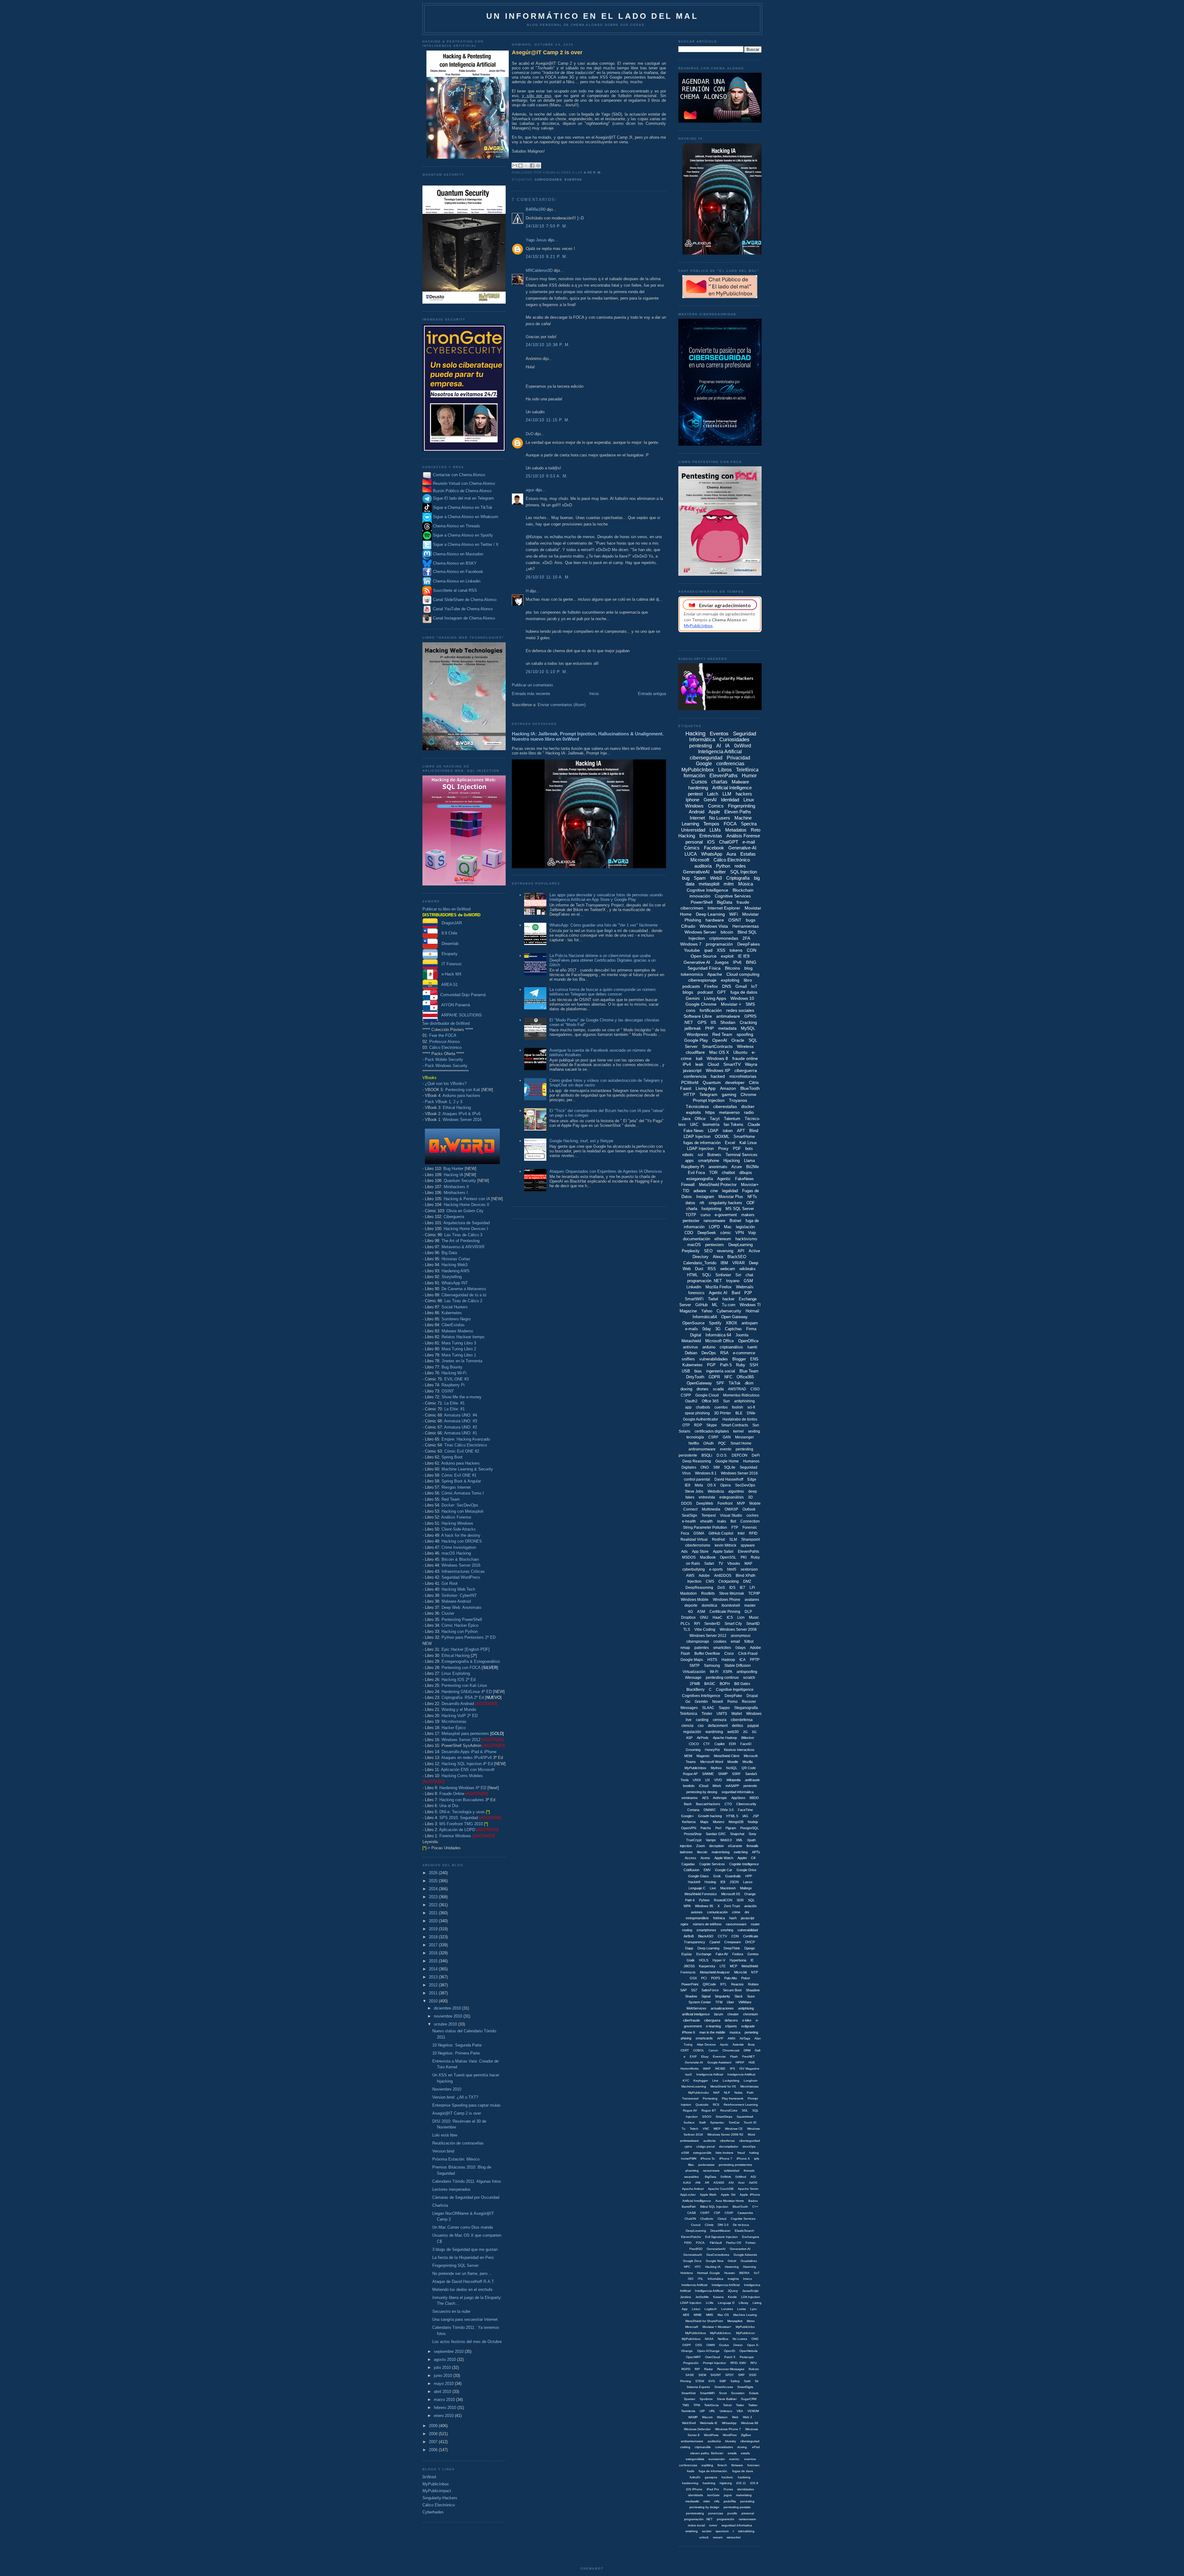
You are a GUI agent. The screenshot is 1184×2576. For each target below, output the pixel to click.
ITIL (701, 2279)
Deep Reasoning (697, 1461)
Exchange (704, 1954)
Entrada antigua (652, 694)
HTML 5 (732, 1816)
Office (700, 1119)
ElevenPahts (748, 1552)
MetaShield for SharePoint (704, 2321)
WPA (687, 1906)
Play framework (733, 2098)
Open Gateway (734, 1317)
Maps (704, 1822)
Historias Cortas (456, 1259)
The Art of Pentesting (460, 1241)
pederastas (706, 2165)
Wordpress (697, 1034)
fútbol (749, 1642)
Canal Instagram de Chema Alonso (464, 618)
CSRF (713, 1437)
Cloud (713, 1064)
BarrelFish (689, 2207)
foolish (738, 1407)
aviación (750, 1906)
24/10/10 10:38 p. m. (548, 345)
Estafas (748, 854)
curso (705, 1215)
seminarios (690, 1798)
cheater (733, 2014)
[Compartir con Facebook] (532, 166)
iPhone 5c (708, 2159)
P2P (748, 1293)
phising (686, 2038)
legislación (745, 1227)
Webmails (745, 1287)
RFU (754, 2363)
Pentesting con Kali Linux (464, 1685)
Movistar (750, 914)
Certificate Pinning (725, 1612)
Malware (740, 782)
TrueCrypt (694, 1840)
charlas (719, 782)
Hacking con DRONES (462, 1541)
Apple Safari (723, 1552)
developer (735, 1082)
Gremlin (701, 1702)
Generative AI (697, 962)
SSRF (736, 1774)
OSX (693, 1978)
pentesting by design (704, 2507)
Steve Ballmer (727, 2399)
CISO (755, 1389)
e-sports (716, 1569)
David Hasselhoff (729, 1479)
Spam (700, 878)
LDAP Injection (700, 1149)
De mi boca (741, 2225)
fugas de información (702, 1143)
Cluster (448, 1613)
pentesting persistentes (735, 2165)
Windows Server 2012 (461, 1740)
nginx (684, 1924)
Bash (688, 1804)
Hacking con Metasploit (462, 1511)
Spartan (690, 2399)
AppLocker (688, 2195)
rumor (713, 2525)
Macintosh (728, 1888)
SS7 (694, 1990)
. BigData (710, 2177)
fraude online (745, 1058)
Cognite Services (712, 1864)
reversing (725, 1251)
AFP (720, 2038)
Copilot (719, 1744)
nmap (685, 1648)
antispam (750, 1323)
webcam (728, 1269)
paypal (753, 1726)
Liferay (744, 2303)
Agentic (724, 1179)
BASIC (710, 1684)
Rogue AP (690, 1774)
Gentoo (753, 1954)
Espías (687, 1954)
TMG (686, 2405)
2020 (434, 1921)
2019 (434, 1929)
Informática (715, 2279)
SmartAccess (724, 2387)
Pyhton (704, 1900)
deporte (691, 1605)
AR (707, 2183)
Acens (705, 1858)
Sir (757, 2381)
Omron (738, 2345)
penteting (751, 2032)
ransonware (711, 2171)
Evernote (719, 2057)
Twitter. (753, 2405)
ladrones (686, 1852)
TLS (687, 1629)
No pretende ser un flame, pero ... (462, 2273)
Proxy (723, 1149)
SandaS (751, 1774)
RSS (712, 1269)
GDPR (714, 1377)
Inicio (594, 694)
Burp (751, 2044)
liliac (691, 2165)
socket (707, 2531)
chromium (750, 2014)
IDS (732, 1588)
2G (745, 1732)
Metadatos (736, 830)
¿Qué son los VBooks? (446, 1084)
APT (741, 1131)
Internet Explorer (724, 908)
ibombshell (731, 1605)
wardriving (714, 1732)
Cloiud (722, 2219)
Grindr (732, 2261)
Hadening (732, 2267)
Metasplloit (735, 2321)
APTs (756, 1852)
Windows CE (734, 2129)
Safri (747, 2381)
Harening (750, 2267)
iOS (711, 842)
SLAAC (708, 1708)
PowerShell (702, 902)
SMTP (695, 1666)
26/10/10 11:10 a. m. (548, 577)
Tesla (684, 1780)
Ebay (705, 2057)
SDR (740, 1900)
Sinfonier (723, 1275)
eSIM (685, 2153)
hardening (698, 788)
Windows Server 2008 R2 (725, 2134)
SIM (716, 1467)
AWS (690, 1576)
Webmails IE (709, 2423)
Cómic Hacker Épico (460, 1625)
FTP (735, 1527)
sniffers (688, 1359)
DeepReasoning (699, 1588)
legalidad (730, 1191)
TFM (719, 2002)
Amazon (728, 1088)
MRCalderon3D (539, 270)
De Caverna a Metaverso (464, 1289)
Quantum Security (460, 1181)
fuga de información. (713, 2471)
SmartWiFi (694, 1299)
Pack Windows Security (446, 1066)
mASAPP (732, 1786)
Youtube (692, 950)
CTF (707, 1744)
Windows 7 (691, 944)
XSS (721, 950)
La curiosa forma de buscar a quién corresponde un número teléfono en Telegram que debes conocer (602, 992)
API (741, 1251)
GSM (748, 1281)
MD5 (686, 2315)
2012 (434, 1985)
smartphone (709, 1161)
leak (699, 1064)
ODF (751, 1203)
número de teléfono (707, 1924)
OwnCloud (713, 2357)
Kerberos (689, 1822)
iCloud (704, 1786)
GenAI (710, 800)
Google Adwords (745, 2255)
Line (715, 2081)
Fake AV (722, 1954)
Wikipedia (734, 1780)
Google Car (724, 1870)
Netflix (694, 1443)
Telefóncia (711, 2405)
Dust (699, 1269)
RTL (724, 1984)
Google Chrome (701, 1004)
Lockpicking (731, 2081)
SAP (683, 1990)
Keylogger (701, 2081)
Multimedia (711, 1509)
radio (749, 1112)
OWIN (711, 2345)
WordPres (730, 2435)
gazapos (711, 2477)
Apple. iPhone (750, 2195)
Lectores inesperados (451, 2189)
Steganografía (746, 1708)
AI (719, 746)
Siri (738, 1275)
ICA (742, 1660)
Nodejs (753, 1822)
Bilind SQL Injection (714, 2207)
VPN (740, 1233)
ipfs (757, 2159)
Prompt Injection (709, 1100)
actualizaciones (722, 2008)
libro (748, 980)
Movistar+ (750, 1185)
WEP (717, 2129)
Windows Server (700, 932)
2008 (434, 2434)
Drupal (752, 1696)
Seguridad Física (704, 968)
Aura (731, 854)
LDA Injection (751, 2297)
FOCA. (701, 2243)
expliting (707, 2465)
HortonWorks (690, 2069)
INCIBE (720, 2069)
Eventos (573, 180)
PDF (737, 1149)
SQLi (707, 1275)
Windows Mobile (695, 1600)
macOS (694, 1245)
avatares (752, 1600)
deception (716, 1846)
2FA (746, 938)
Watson (722, 2417)
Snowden (738, 2393)
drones (703, 1389)
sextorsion (749, 1569)
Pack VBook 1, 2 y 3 (444, 1102)
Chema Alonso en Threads (456, 526)
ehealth (707, 1521)
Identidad (730, 800)
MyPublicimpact (437, 2491)
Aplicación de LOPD (457, 1830)
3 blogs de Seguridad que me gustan (465, 2249)
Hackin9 (694, 1882)
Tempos (711, 824)
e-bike (747, 2020)
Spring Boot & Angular (461, 1481)
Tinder (707, 1714)
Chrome (748, 1094)
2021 (434, 1913)
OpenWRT (693, 2357)
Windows (694, 806)
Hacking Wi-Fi (454, 1373)
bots (749, 1149)
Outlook (749, 1509)
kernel (738, 1431)
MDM (688, 1756)
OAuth (709, 1443)
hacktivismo (746, 1239)
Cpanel (715, 1942)
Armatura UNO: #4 (460, 1415)
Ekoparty (448, 954)
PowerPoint (690, 1984)
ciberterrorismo (698, 1545)
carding (702, 1720)
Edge (752, 1479)
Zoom (701, 1846)
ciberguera (712, 2020)
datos (690, 1203)
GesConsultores (718, 2255)
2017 (434, 1945)
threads (749, 2171)
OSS (699, 2345)
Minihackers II (456, 1187)
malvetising (744, 2495)
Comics (716, 806)
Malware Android (456, 1601)
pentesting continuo (722, 1678)
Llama (749, 1161)
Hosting (710, 1882)
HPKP (740, 2062)
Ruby (741, 1365)
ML (715, 1305)
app (688, 1407)
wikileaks (748, 1269)
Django (750, 1948)
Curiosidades (548, 180)
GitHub (701, 1305)
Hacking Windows (457, 1523)
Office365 (745, 1377)
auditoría (703, 866)
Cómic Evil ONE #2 (462, 1451)
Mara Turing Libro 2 (459, 1349)
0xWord (429, 2477)
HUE (752, 2062)
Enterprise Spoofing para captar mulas (467, 2105)
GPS (702, 1022)
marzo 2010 (445, 2400)
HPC (687, 2267)
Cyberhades (433, 2512)
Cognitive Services (733, 896)
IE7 (742, 1588)
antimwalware (689, 2141)
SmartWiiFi (707, 2393)
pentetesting (695, 2513)
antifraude (752, 1780)
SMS (750, 1004)
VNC (706, 2129)
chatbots (703, 1407)
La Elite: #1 (454, 1403)
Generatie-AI (694, 2062)
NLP (727, 2093)
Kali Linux (748, 1143)
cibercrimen (692, 908)
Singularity (722, 1996)
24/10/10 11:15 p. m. (548, 420)
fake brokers (724, 2153)
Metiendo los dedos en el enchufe (462, 2290)
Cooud (696, 2225)
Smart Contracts (735, 1425)
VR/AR (738, 1263)
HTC (698, 2267)
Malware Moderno (457, 1331)
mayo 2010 (444, 2384)
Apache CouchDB (721, 2189)
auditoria (709, 2141)
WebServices (696, 2008)
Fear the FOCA (443, 1035)
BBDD (754, 1798)
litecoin (702, 1852)
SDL (745, 2110)
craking (685, 2447)
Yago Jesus (536, 240)
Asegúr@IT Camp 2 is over (457, 2113)
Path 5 (726, 1365)
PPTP (755, 1660)
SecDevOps (745, 1485)
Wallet (737, 1714)
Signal (706, 1996)
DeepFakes (748, 944)
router (755, 1924)
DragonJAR (450, 923)
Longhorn (751, 2081)
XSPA (728, 1672)
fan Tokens (734, 1124)
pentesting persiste (737, 2507)
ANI (698, 2183)
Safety (735, 2381)
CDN (735, 1936)
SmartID (753, 1624)
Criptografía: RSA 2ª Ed (463, 1697)
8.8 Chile (448, 933)
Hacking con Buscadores (462, 1800)
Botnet (735, 1221)
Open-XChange (708, 2351)
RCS (716, 2105)
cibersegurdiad (750, 2141)
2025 (434, 1881)
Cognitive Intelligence (707, 890)
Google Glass (699, 1876)
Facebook (714, 848)
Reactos (737, 1984)
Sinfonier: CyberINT (459, 1595)
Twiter (740, 2405)
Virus (686, 1473)
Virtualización (694, 1672)
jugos (728, 2495)
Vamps (711, 1840)
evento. (735, 2459)
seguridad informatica (737, 2525)
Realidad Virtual (694, 1539)
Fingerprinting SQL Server (455, 2265)
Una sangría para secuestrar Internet (465, 2319)
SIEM (702, 2375)
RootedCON (723, 1900)
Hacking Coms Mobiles (462, 1776)
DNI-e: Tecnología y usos (462, 1812)
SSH (754, 1365)
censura (720, 1720)
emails (732, 2453)
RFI (697, 1624)
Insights (733, 2279)
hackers (744, 794)
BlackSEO (737, 1257)
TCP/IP (754, 1593)
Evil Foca (696, 1173)
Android (697, 812)
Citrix (754, 1082)
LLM (727, 794)
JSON (734, 1882)
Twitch (694, 2129)
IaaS (689, 2074)
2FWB (695, 1684)
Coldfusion (691, 1870)
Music (754, 1617)
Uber (730, 2002)
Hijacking (732, 1161)
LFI (752, 1588)
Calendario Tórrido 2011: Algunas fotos (467, 2181)
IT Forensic (450, 964)
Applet (742, 1858)
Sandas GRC (716, 1834)
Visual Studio (731, 1515)
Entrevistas (711, 836)
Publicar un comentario (532, 685)
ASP (689, 1738)
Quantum (712, 1082)
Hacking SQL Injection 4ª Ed (467, 1764)
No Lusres (740, 2339)
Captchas (733, 1329)
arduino (709, 1347)
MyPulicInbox (691, 2339)
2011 (434, 1993)
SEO (708, 1251)
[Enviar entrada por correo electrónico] (603, 172)
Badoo (753, 2201)
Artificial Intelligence (732, 788)
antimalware (728, 1016)
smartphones (706, 1930)
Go (688, 1702)
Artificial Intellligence (697, 2201)
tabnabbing (746, 2531)
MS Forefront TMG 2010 (461, 1824)
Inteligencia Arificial (710, 2074)
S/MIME (708, 1774)
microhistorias (743, 1076)
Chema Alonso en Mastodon (457, 554)
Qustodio (702, 2105)
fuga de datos (744, 992)
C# (753, 1858)
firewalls (752, 1846)
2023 (434, 1897)
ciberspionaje (698, 1642)
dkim (749, 1383)
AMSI (732, 2038)
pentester (691, 1221)
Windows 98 (750, 2423)
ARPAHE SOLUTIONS (460, 1015)
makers (748, 1215)
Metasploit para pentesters (473, 1734)
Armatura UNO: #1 (460, 1433)
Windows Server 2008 (738, 1629)
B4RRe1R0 (536, 209)
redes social (696, 2525)
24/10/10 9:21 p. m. (547, 257)
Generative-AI (742, 848)
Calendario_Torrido (700, 1263)
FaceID (746, 1744)
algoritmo (736, 1491)
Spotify (715, 1323)
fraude (743, 902)
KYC (686, 2081)
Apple (714, 812)
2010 (434, 2001)
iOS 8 (754, 2483)
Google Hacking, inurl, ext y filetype (581, 1141)
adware (700, 1191)
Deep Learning (710, 914)
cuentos (721, 1407)
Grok (717, 1876)
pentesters (715, 1245)
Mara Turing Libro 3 (459, 1343)
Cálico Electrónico (445, 1047)
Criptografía (738, 878)
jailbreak (693, 1028)
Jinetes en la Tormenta (462, 1361)
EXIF (693, 2057)
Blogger (739, 1359)
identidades (746, 2489)
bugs (751, 920)
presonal (748, 2513)
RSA (724, 1353)
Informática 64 (718, 1335)
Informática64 (705, 1317)
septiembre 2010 (449, 2351)
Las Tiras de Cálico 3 (463, 1235)
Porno (732, 1702)
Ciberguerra (454, 1217)
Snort (723, 2393)
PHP (709, 1028)
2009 (434, 2426)
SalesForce (710, 1990)
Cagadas (688, 1864)
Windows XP (718, 1070)
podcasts (691, 986)
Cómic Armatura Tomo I (463, 1493)
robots (688, 1155)
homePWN (689, 2159)
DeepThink (732, 1948)
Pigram (731, 1828)
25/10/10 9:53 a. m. (547, 476)
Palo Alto (731, 1978)
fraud (741, 2153)
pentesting (701, 746)
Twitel (713, 1299)
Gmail (741, 986)
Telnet (727, 2405)
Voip (752, 1233)
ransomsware (736, 1924)
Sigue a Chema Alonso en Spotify (463, 535)
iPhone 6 (689, 2032)
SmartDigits (745, 2387)
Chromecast (731, 2050)
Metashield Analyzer (715, 1972)
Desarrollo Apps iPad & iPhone (469, 1752)
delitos (738, 1726)
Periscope (747, 2357)
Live (713, 1888)
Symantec (717, 2122)
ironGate (713, 2495)
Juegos (721, 962)
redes (740, 866)
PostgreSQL (750, 1828)
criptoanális (703, 2447)
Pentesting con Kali (463, 1090)
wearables (691, 2177)
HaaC (717, 1617)
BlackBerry (695, 1690)
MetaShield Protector (718, 1185)
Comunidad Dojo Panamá (462, 995)
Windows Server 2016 (462, 1120)
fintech (722, 2465)
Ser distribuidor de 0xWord (446, 1023)
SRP (741, 2375)
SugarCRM (749, 2399)
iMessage (693, 1678)
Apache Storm (748, 2189)
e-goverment (726, 1215)
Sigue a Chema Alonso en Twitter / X (466, 544)
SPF (720, 1383)
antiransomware (702, 1449)
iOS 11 (741, 2483)
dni (747, 1912)
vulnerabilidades (714, 1359)
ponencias (716, 2513)
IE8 (723, 1882)
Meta (699, 1485)
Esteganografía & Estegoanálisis (471, 1661)
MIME (698, 2315)
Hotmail (752, 1311)
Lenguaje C (697, 1888)
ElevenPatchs (691, 2237)
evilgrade (748, 2026)
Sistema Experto (698, 2387)
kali (699, 1058)
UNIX (697, 1780)
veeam (718, 2537)
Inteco (748, 2279)
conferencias (730, 764)
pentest (695, 794)
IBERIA (744, 2273)
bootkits (689, 1786)
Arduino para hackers (461, 1096)
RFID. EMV (738, 2363)
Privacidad (738, 758)
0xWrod (741, 2177)
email (735, 1642)
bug (686, 878)
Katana (718, 2297)
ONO (755, 2339)
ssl (700, 1155)
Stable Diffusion (738, 1666)
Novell (718, 1702)
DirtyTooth (695, 1377)
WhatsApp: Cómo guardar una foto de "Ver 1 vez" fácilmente (604, 925)
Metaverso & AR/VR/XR (463, 1247)
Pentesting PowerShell (462, 1619)
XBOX (732, 1323)
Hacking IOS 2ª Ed (458, 1680)
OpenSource (693, 1323)
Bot (733, 1521)
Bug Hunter (453, 1169)
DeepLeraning (696, 2231)
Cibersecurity (746, 1804)
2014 (434, 1969)
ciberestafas (725, 1106)
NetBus (723, 2339)
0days (740, 1648)
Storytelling (452, 1277)
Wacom (707, 2417)
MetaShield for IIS (723, 2086)
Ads (684, 1552)
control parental (697, 1479)
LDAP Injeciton (691, 2303)
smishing (692, 2531)
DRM (747, 2050)
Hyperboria (738, 1960)
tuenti (752, 1347)
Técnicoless (697, 1106)
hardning (709, 2483)
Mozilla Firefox (719, 1287)
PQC (722, 1443)
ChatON (690, 2219)
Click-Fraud (748, 1654)
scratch (749, 1678)
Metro (751, 2321)
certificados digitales (712, 1431)
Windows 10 (742, 998)
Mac (728, 1227)
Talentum (732, 1119)
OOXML (722, 1137)
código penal (705, 2147)
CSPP (686, 1395)
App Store (700, 1552)
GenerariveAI (716, 2249)
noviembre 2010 (449, 2016)
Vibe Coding (705, 1629)
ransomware (714, 1221)
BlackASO (706, 1936)
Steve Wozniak (732, 1593)
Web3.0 (726, 1840)
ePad (756, 2447)
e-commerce (744, 1353)
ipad (708, 950)
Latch (713, 794)
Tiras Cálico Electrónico (466, 1445)
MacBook (708, 1557)
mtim (707, 2501)
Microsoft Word (712, 1762)
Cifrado (688, 926)
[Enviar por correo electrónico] (515, 166)
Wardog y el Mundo (459, 1709)
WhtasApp (729, 2423)
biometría (711, 1124)
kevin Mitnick (726, 1545)
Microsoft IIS (731, 1894)
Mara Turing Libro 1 (459, 1355)
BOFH (725, 1684)
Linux (749, 800)
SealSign (689, 1515)
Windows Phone (727, 1600)
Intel (741, 1533)
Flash (734, 2057)
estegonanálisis (697, 1918)
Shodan (728, 1022)
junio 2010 (444, 2376)
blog (748, 968)
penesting (747, 2501)
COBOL (699, 2050)
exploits (693, 1112)
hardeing (744, 2477)
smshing (727, 1930)
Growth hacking (710, 1816)
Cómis (709, 2225)
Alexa (718, 1257)
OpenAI (720, 1040)
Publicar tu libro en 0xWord (446, 909)
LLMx (710, 2303)
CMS (710, 1581)
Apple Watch (724, 1858)
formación (694, 776)
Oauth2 (691, 1401)
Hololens (687, 2273)
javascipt (748, 1918)
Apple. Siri (728, 2195)
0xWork (726, 2177)
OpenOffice (748, 1341)
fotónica (719, 1918)
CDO (689, 1233)
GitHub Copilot (721, 1533)
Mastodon (689, 1593)
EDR (732, 1744)
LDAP (713, 1131)
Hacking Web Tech (458, 1589)
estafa (745, 2453)
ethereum (723, 1239)
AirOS (753, 2183)
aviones (697, 1912)
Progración (691, 2363)
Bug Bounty (452, 1367)
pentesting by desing (702, 1792)
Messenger (744, 1437)
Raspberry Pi (453, 1385)
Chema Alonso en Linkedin (456, 581)
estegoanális (702, 2153)
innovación (700, 896)
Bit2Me (752, 1167)
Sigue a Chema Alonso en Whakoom (466, 517)
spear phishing (697, 1413)
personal (694, 842)
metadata (727, 1028)
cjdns (688, 2147)
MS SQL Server (740, 1209)
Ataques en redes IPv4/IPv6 (467, 1758)
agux (530, 490)
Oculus (724, 2345)
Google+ (687, 1816)
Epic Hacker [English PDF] (466, 1649)
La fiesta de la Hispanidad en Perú (463, 2257)
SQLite (730, 1467)
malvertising (721, 1852)
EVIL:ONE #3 (456, 1379)
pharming (692, 2171)
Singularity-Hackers (440, 2498)
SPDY (730, 2375)
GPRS (750, 1016)
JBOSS (689, 1966)
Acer (741, 2183)
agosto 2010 (445, 2359)
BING (751, 962)
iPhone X (743, 2159)
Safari (709, 1564)
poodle (732, 2513)
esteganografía (700, 1179)
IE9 (688, 1485)
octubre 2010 (446, 2024)
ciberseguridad (706, 758)
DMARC (710, 1810)
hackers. (728, 2477)
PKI (744, 1557)
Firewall (688, 1185)
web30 (733, 1732)
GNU (704, 1617)
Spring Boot (452, 1457)
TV (721, 1564)
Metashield (691, 1341)
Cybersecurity (729, 1311)
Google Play (696, 1040)
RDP (698, 1425)
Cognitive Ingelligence (735, 1690)
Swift (702, 2122)
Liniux (696, 2309)
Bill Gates (742, 1684)
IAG (745, 1816)
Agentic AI (718, 1293)
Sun (726, 1401)
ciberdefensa (742, 1720)
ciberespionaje (702, 980)
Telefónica (747, 770)
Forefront (725, 1503)
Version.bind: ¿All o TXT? (455, 2097)
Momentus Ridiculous (741, 1395)
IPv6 (737, 962)
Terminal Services (742, 1155)
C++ (755, 2207)
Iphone (693, 800)
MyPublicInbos (695, 2333)
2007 (434, 2442)
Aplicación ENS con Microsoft (468, 1770)
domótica (709, 1605)
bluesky (731, 2441)
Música (746, 884)
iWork (717, 1786)
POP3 (715, 1978)
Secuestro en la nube (451, 2311)
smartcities (722, 1648)
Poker (746, 1978)
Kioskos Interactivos (739, 1750)
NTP (754, 1972)
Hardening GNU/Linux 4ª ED (467, 1692)
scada (718, 1389)
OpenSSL (728, 1557)
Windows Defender (697, 2429)
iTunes (728, 2489)
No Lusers (720, 818)
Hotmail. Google (709, 2273)
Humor (749, 776)
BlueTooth (750, 1088)
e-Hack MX (450, 974)
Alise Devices (706, 2044)
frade (691, 2471)
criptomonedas (724, 938)
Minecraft (692, 2327)
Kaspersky (707, 1966)
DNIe (751, 1413)
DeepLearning (740, 1245)
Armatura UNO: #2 (460, 1427)
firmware (737, 2465)
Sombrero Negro (456, 1319)
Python (723, 866)
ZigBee (746, 2435)
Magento (703, 1756)
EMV (707, 1870)
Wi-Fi (714, 1672)
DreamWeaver (720, 2231)
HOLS (704, 1960)
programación (719, 944)
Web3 (716, 878)
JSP (756, 1816)
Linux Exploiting (456, 1673)
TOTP (691, 1215)
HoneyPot (712, 1750)
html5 (732, 1569)
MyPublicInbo (745, 2327)
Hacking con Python (460, 1631)
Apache (715, 974)
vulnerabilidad (748, 1930)
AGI (753, 2177)
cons (691, 1010)
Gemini (693, 998)
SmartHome (744, 1137)
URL (712, 2411)
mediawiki (692, 2501)
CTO (728, 1804)
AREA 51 (448, 985)
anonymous (741, 1636)
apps (689, 1161)
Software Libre (698, 1016)
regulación (692, 1732)
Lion (741, 1617)
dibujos (746, 1173)
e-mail (749, 842)
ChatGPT (729, 842)
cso (701, 1726)
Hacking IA (453, 1175)
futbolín (695, 2477)
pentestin (750, 1786)
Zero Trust (732, 1906)
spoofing (745, 1034)
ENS (754, 1359)
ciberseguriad (750, 2441)
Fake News (694, 1131)
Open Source (704, 956)
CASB (692, 2213)
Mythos (716, 1768)
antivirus (691, 1347)
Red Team (451, 1499)
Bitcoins (732, 968)
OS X (712, 1485)
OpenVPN (689, 1828)
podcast (705, 992)
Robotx (754, 2369)
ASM (701, 1612)
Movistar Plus (731, 1197)
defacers (731, 2020)
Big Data (449, 1253)
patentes (702, 1648)
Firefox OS (734, 2243)
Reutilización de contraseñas (458, 2143)
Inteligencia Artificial (720, 752)
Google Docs (692, 2261)
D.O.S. (722, 1455)
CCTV (722, 1936)
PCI (704, 1978)
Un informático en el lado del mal (592, 16)
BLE (739, 1413)
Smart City (733, 1624)
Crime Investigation (459, 1547)
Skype (712, 1425)
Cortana (693, 1810)
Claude (754, 1124)
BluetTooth (740, 2207)
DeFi (756, 1455)
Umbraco (726, 2411)
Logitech (711, 2309)
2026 (434, 1873)
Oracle (738, 1040)
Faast (686, 1088)
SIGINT (716, 2375)
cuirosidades (724, 2447)
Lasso (748, 1882)
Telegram (708, 1094)
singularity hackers (725, 1203)
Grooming (693, 1750)
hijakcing (726, 2483)
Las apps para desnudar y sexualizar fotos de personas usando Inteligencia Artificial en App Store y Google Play (606, 897)
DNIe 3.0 (727, 1810)
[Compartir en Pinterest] (538, 166)
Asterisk (738, 2044)
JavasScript (750, 2291)
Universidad (693, 830)
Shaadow (753, 1990)
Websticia (716, 1491)
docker (748, 1106)
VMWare (745, 2002)
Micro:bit (740, 1972)
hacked (718, 1076)
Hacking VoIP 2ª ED (460, 1716)
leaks (722, 1521)
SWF (723, 2381)
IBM (724, 1263)
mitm (729, 884)
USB (686, 1371)
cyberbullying (694, 1569)
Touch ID (750, 2122)
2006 (434, 2450)
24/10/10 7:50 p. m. (547, 226)
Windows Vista (714, 926)
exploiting (730, 980)
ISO (691, 2279)
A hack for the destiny (461, 1535)
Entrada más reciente (531, 694)
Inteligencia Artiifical (741, 2074)
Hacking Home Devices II (467, 1205)
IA (728, 746)
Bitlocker (748, 1738)
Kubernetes (452, 1313)
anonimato (718, 1167)
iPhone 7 (726, 2159)
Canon (713, 2050)
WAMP (693, 2417)
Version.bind (443, 2151)
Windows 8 (717, 1058)
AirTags (745, 2038)
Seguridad (748, 1467)
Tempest (709, 1515)
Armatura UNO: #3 (460, 1421)
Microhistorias (454, 1721)
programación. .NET (698, 2519)
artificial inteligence (696, 2014)
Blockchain (743, 890)
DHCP (750, 1942)
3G (718, 1329)
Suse (751, 1996)
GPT (722, 992)
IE (752, 1960)
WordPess (711, 2435)
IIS (713, 1022)
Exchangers (751, 2237)
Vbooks (734, 1564)
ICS (730, 1617)
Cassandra (745, 2213)
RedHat (718, 1539)
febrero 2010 (446, 2408)
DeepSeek (707, 1233)
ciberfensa (727, 2141)
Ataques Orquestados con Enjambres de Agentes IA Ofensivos (606, 1171)
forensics (696, 1293)
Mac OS (723, 2315)
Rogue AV (690, 2110)
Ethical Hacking (457, 1108)
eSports (731, 2026)
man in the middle (712, 2032)
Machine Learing (745, 2315)
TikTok (735, 1383)
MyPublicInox (745, 2333)
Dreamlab (448, 944)
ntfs (717, 2501)
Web (735, 2417)
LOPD (714, 1227)
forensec (754, 2465)
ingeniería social (721, 1371)
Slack (739, 1996)
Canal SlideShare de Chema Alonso (465, 600)
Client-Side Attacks (459, 1529)
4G (690, 1612)
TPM (697, 2405)
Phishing (693, 920)
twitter (720, 872)
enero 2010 (444, 2416)
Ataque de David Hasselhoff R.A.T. (464, 2282)
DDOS (687, 1503)
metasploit (709, 884)
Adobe (704, 1576)
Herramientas (746, 926)
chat (749, 1275)
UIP (702, 2411)
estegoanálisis (732, 1497)
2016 (434, 1953)
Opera (726, 1485)
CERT (685, 2050)
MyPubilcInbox (695, 1768)
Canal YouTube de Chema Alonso (463, 609)
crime (736, 1912)
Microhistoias (749, 2086)
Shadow (691, 1996)
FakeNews (744, 1179)
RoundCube (729, 2110)
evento (726, 1449)
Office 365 (710, 1401)
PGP (711, 1365)
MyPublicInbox (436, 2484)
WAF (748, 1564)
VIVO (718, 1780)
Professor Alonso (444, 1042)
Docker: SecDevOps (460, 1505)
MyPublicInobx (699, 2093)
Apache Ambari (693, 2189)
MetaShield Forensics (701, 1894)
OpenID (730, 2351)
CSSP (729, 2213)
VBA (740, 2411)
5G (754, 1732)
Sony (752, 1834)
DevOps (709, 1353)
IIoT (757, 2273)
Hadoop (728, 1660)
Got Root (450, 1583)
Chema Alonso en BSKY (454, 563)
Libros (725, 770)
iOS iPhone (694, 2489)
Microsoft (700, 860)
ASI (731, 2183)
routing (687, 1930)
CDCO (694, 1744)
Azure (737, 1167)
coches (752, 1515)
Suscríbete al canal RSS (455, 590)
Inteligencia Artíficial (726, 2285)
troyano (733, 1281)
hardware (715, 920)
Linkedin (694, 1287)
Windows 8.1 (706, 1473)
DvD (530, 434)
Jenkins (686, 2297)
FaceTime (745, 1810)
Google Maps (692, 1660)
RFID (753, 1533)
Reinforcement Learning (741, 2105)
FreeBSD (696, 2249)
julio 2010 (443, 2367)
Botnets (714, 1155)
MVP (741, 1503)
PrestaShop (693, 1834)
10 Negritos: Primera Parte (456, 2053)
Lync (754, 2309)
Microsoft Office (719, 1341)
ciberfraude (691, 2020)
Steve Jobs (694, 1491)
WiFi (734, 914)
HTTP (689, 1094)
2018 (434, 1937)
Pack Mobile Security (444, 1059)
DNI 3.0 (723, 2225)
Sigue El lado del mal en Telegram (463, 498)
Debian (691, 1353)
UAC (694, 1124)
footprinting (711, 1209)
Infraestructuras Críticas (463, 1571)
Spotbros (706, 2399)
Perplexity (691, 1251)
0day (707, 1329)
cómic (726, 1233)
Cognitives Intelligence (701, 1696)
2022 (434, 1905)
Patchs (706, 1828)
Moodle (733, 1762)
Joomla (742, 1335)
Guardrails (733, 1876)
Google (704, 764)
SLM (733, 1539)
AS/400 (719, 2183)
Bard (736, 1293)
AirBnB (689, 1936)
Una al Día (449, 1806)
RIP (697, 2369)
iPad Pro (713, 2489)
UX (707, 1780)
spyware (748, 1545)
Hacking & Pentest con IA (467, 1199)
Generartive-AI (740, 2249)
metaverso (729, 1112)
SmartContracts (717, 1046)
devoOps (749, 2147)
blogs (688, 992)
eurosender (717, 2459)
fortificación (711, 1010)
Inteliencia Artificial (694, 2285)
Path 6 (690, 1900)
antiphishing (744, 1401)
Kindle (732, 2297)
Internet (697, 818)
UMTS (722, 1714)
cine (714, 1191)
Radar (709, 2369)
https (710, 1112)
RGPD (686, 2369)
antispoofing (747, 1672)
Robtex (753, 1984)
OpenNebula (748, 2351)
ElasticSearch (744, 2231)
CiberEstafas (453, 1325)
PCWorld (690, 1082)
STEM (700, 2381)
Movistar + (731, 1004)
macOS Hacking (456, 1553)
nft (702, 1203)
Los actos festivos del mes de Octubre (467, 2342)
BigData (725, 902)
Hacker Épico (454, 1728)
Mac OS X (719, 1052)
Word (751, 2134)
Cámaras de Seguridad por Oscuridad (466, 2197)
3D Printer (723, 1413)
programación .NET (705, 1281)
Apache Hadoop (725, 1738)
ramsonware (747, 2519)
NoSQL (732, 1768)
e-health (689, 1521)
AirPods (703, 1738)
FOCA (730, 824)
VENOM (753, 2411)
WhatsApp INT (455, 1283)
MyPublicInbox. (721, 2333)
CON (752, 950)
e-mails (692, 1329)
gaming (729, 1094)
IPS (732, 2069)
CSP (717, 2213)
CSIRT (705, 2213)
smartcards (704, 2038)
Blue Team (749, 1371)
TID (686, 1191)
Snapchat (737, 1834)
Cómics (692, 848)
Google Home (727, 1461)
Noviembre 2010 (447, 2089)
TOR (713, 1173)
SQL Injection (744, 872)
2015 (434, 1961)
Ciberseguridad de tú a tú (464, 1295)
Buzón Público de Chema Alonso (462, 491)
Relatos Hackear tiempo (463, 1337)
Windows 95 (704, 1906)
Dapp (689, 1948)
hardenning (690, 2483)
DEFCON (740, 1455)
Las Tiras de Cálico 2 (463, 1301)
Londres (727, 2309)
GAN (727, 1437)
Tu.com (729, 1305)
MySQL (748, 1028)
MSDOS (689, 1557)
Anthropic (720, 1798)
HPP (749, 1876)
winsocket (734, 2537)
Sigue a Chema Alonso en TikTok (463, 507)
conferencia (695, 1076)
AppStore (738, 1798)
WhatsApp (712, 854)
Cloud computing (743, 974)
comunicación (717, 1912)
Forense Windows (455, 1836)
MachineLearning (694, 2086)
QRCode (709, 1984)
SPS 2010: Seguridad (459, 1818)
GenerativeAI (696, 872)
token (728, 1131)
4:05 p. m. (593, 172)
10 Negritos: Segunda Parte (457, 2045)
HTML (692, 1275)
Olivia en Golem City (465, 1211)
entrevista (707, 1497)
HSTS (712, 1660)
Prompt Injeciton (715, 2363)
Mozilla (748, 1762)
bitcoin (727, 932)
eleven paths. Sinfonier (707, 2453)
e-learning (713, 2026)
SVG (712, 2381)
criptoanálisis (731, 1347)
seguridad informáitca (738, 1792)
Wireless (745, 1046)
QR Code (749, 1768)
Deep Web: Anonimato (461, 1607)
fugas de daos (743, 2471)
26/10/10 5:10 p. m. (547, 672)
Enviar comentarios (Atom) (562, 705)
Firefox (711, 986)
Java (686, 1119)
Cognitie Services (743, 2219)
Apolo (724, 2044)
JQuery (733, 2291)
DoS (721, 1588)
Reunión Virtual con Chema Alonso (464, 483)
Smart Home (741, 1443)
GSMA (699, 1533)
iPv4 (687, 1064)
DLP (748, 1612)
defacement (718, 1726)
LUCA (691, 854)
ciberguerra (746, 1070)
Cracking (748, 1022)
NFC (728, 1377)
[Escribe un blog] (520, 166)
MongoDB (736, 1822)
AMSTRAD (737, 1389)
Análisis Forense (456, 1517)
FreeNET (748, 2057)
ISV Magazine (749, 2069)
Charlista (440, 2205)
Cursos (699, 782)
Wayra (751, 1064)
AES (705, 1798)
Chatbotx (707, 2219)
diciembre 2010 (448, 2008)
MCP (734, 1966)
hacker (728, 1299)
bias (698, 1371)
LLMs (715, 830)
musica (735, 2032)
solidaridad (732, 2171)
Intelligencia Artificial (709, 2291)
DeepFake (733, 1696)
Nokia (738, 2093)
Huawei (730, 2273)
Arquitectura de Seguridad (467, 1223)
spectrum (722, 2531)
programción (726, 2519)
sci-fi (751, 1407)
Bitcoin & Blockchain (460, 1559)
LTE (723, 1966)
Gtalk (691, 1960)
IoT (754, 986)
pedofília (730, 2501)
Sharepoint (750, 1539)
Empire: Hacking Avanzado (466, 1439)
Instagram (705, 1197)
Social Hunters (455, 1307)
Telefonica (689, 1714)
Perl (718, 1828)
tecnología (695, 1437)
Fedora (738, 1954)
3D (750, 1497)
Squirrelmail (745, 2117)
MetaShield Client (727, 1756)
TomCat (734, 2122)
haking (754, 2153)
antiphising (746, 2008)
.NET (688, 1022)
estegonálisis (695, 2459)
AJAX (687, 2183)
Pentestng (710, 2098)
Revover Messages (731, 2369)
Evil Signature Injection (721, 2237)
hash (733, 1918)
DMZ (747, 1581)
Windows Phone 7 (728, 2429)
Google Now (715, 2261)
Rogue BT (709, 2110)
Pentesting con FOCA (461, 1668)
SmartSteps (724, 2117)
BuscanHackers (708, 1804)
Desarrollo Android (458, 1704)
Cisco (729, 1654)
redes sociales (740, 1010)
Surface (689, 2122)
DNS (727, 986)
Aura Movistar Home (730, 2201)
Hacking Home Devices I (466, 1229)
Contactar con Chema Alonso (459, 475)
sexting (754, 1431)
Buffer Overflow (707, 1654)
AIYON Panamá (454, 1005)
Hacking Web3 (454, 1265)
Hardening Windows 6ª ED (463, 1788)
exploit (727, 956)
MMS (710, 2315)
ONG (705, 1467)
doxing (686, 1389)
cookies (720, 1642)
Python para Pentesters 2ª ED (469, 1637)
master (750, 1605)
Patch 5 (730, 2357)
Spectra (749, 824)
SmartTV (732, 1064)
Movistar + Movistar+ (717, 2327)
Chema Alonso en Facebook (458, 572)
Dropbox (688, 1617)
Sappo (724, 1708)
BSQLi (707, 1455)
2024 (434, 1889)
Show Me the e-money (462, 1397)
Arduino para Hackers (460, 1463)
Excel (730, 1143)
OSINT (448, 1391)
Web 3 (747, 2417)
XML (739, 1840)
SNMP (723, 1774)
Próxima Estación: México (456, 2159)
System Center (700, 2002)
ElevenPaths (724, 776)
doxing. (742, 2447)
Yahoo (707, 1311)
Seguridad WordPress (461, 1577)
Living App (706, 1088)
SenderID (712, 1624)
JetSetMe (702, 2297)
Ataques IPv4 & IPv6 (461, 1114)
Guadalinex (749, 2261)
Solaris (754, 2393)
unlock (704, 2537)
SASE (690, 2375)
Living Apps (715, 998)
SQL (751, 1900)
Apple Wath (708, 2195)
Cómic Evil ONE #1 (459, 1475)
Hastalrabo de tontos (740, 1419)
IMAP (707, 2069)
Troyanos (738, 1100)
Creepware (733, 1942)
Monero (719, 1822)
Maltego (746, 1888)
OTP (686, 1425)
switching (741, 1852)
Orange (750, 1894)
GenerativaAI (693, 2255)
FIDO (688, 2243)
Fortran (751, 2243)
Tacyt (715, 1119)
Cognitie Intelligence (744, 1864)
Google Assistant (719, 2062)
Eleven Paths (738, 812)
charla (692, 1209)
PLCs (685, 1624)
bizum (719, 2014)
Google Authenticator (701, 1419)
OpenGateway (699, 1383)
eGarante (735, 1846)
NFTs (752, 1197)
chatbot (728, 1173)
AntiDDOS (723, 1576)
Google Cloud (707, 1395)
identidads (696, 2495)
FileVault (716, 2243)
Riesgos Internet (456, 1487)
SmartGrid (689, 2393)
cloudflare (695, 1052)
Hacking (695, 734)
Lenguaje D (726, 2303)
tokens (736, 950)
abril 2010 (443, 2392)
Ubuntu (740, 1052)
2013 (434, 1977)
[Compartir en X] (526, 166)
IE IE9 (744, 956)
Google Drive (746, 1870)
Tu (684, 2129)
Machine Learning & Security (467, 1469)
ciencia (687, 1726)
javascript (692, 1070)
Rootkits (708, 1593)
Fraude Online (452, 1794)
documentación (697, 1239)
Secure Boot (732, 1990)
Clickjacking (729, 1581)
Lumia (742, 2309)
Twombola (688, 2411)
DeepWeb (705, 1503)
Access (691, 1858)
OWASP (731, 1509)
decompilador (729, 2147)
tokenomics (692, 974)
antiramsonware (692, 2441)
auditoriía (714, 2441)
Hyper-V (719, 1960)
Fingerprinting (742, 806)
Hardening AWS (456, 1271)
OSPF (687, 2345)
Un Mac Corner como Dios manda (462, 2227)
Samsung (712, 1666)
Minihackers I (456, 1193)
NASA (709, 2339)
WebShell (689, 2423)
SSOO (707, 2117)
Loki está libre (445, 2135)
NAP (716, 2093)
